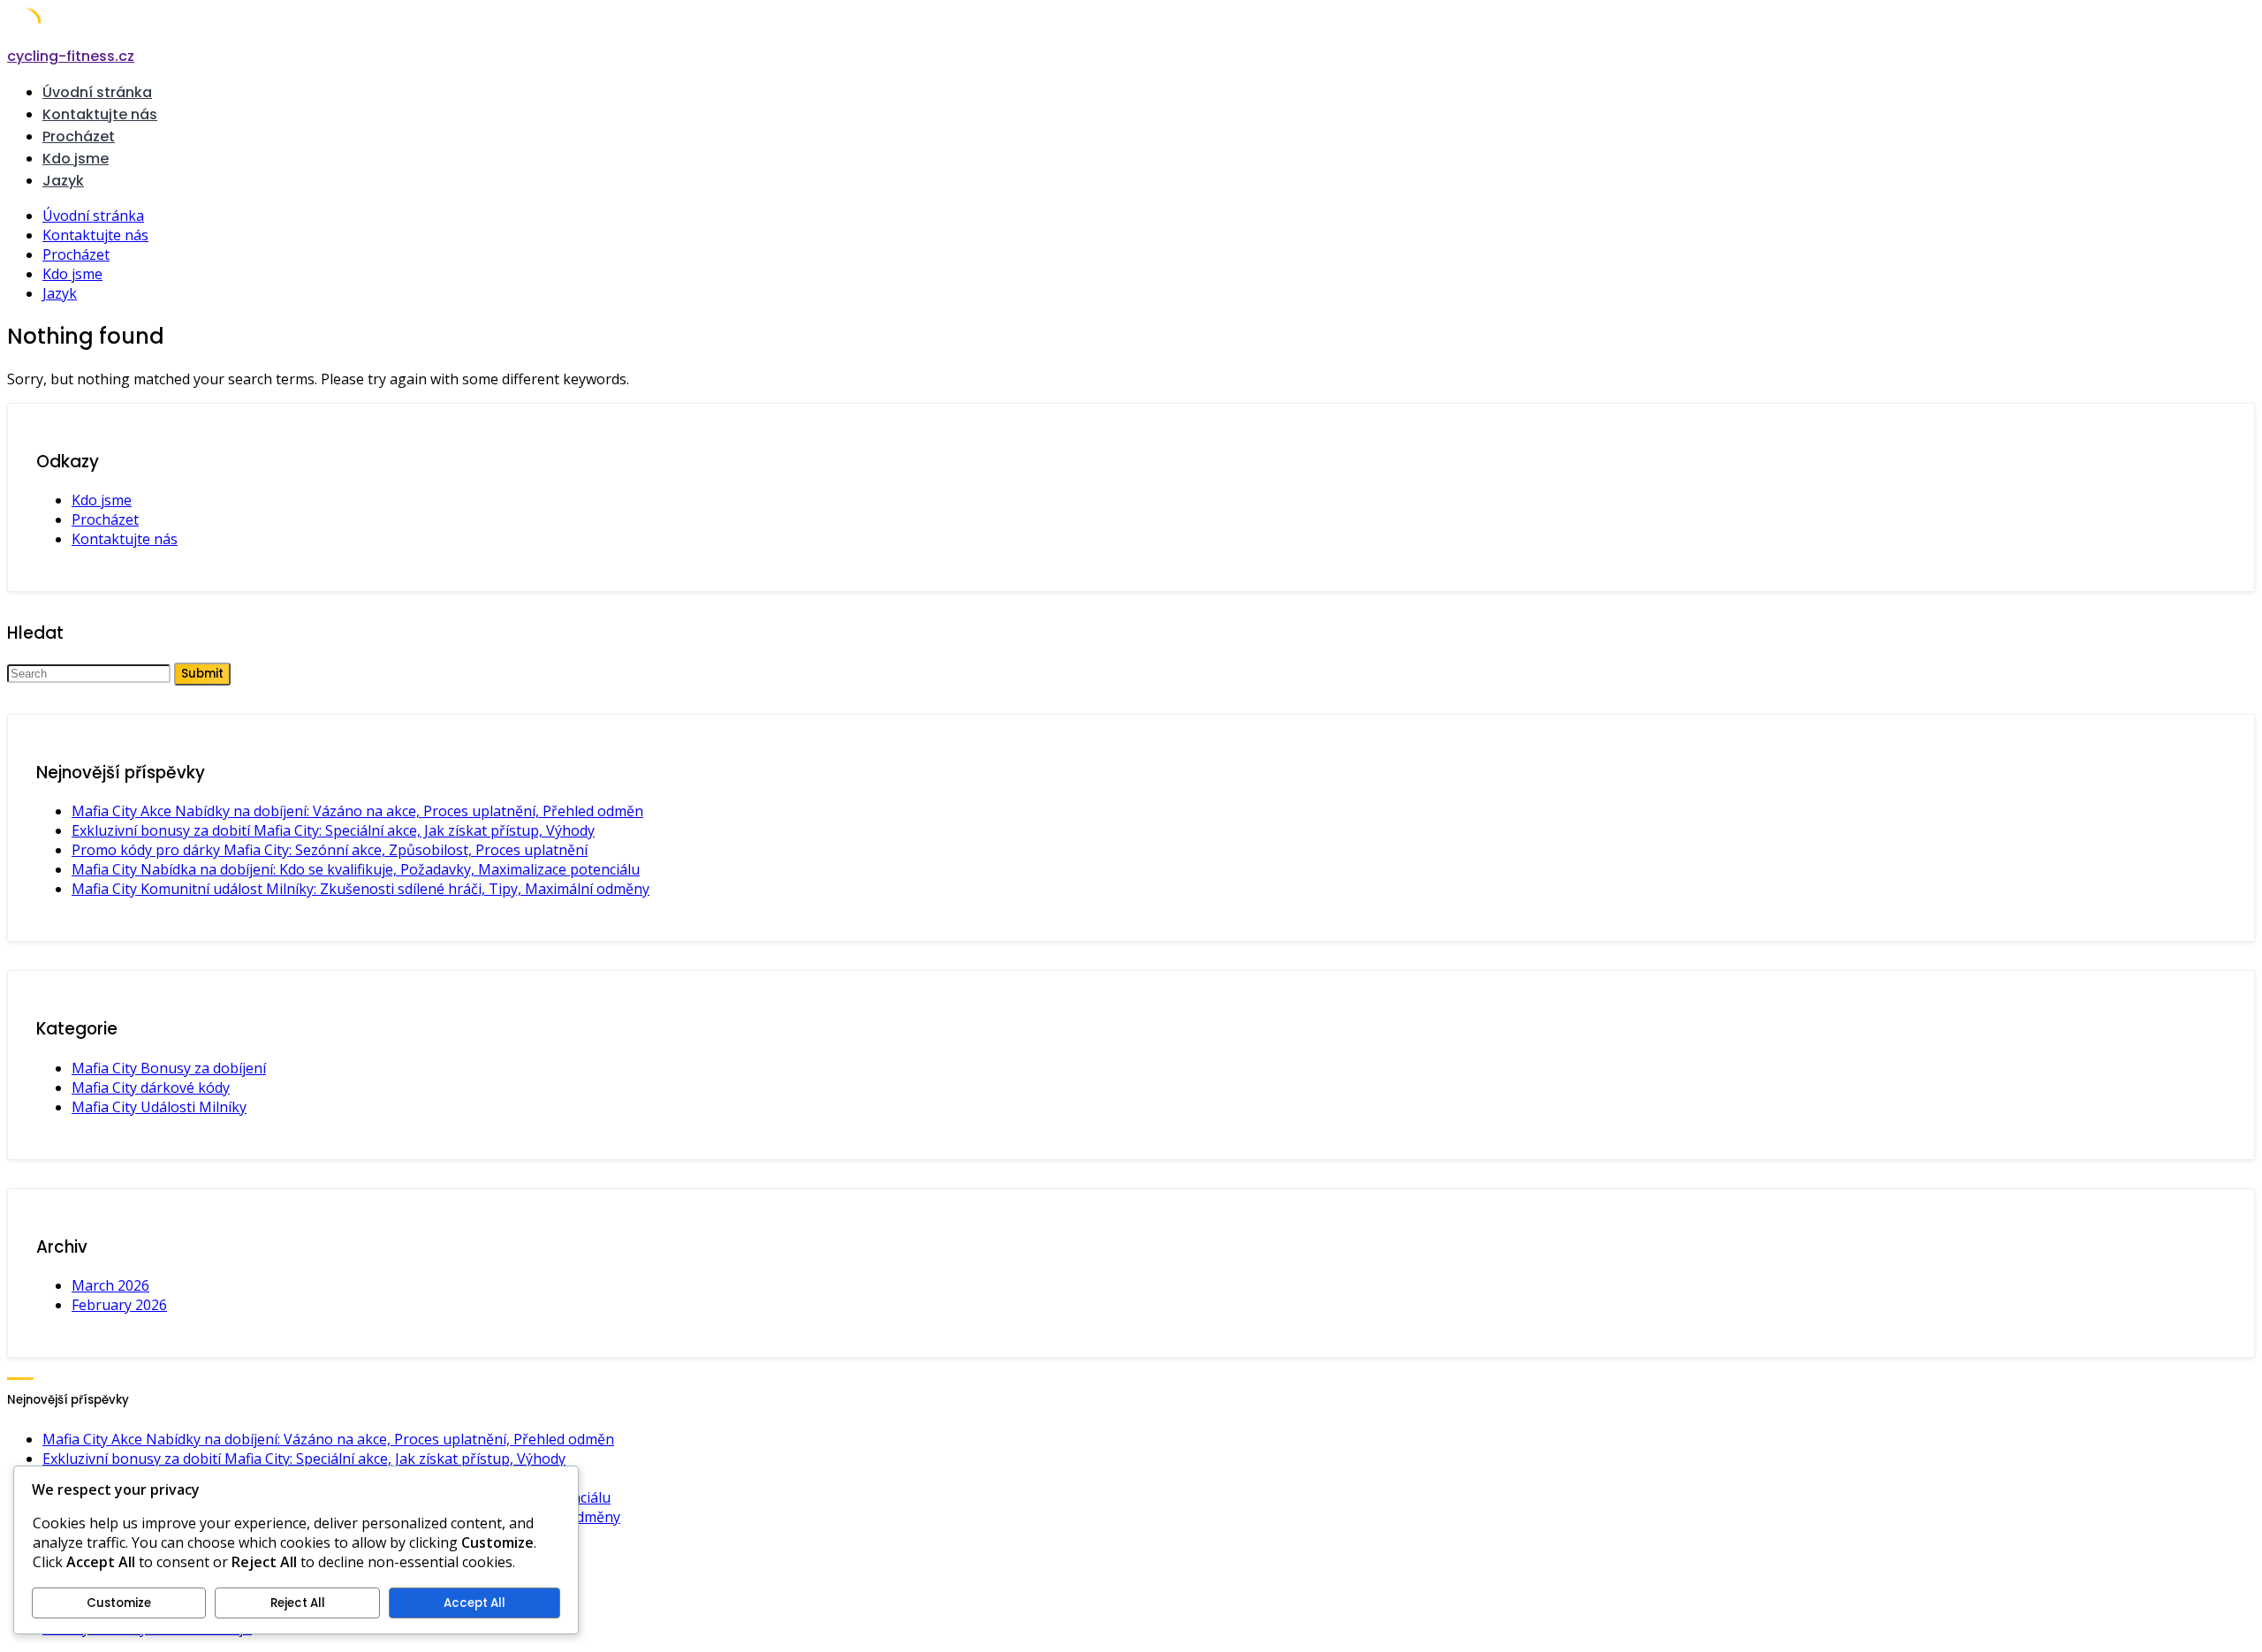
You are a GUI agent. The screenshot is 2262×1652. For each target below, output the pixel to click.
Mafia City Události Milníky (159, 1107)
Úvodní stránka (97, 92)
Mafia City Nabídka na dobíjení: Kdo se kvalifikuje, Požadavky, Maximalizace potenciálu (356, 869)
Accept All (474, 1603)
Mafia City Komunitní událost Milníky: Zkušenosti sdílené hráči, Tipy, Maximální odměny (361, 889)
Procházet (79, 136)
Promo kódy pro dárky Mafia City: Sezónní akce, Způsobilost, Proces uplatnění (330, 850)
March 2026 (110, 1285)
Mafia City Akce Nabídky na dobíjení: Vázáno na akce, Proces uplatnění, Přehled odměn (357, 811)
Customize (119, 1603)
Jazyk (63, 181)
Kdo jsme (76, 159)
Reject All (298, 1603)
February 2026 (119, 1305)
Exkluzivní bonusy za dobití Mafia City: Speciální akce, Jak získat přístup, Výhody (333, 830)
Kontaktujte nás (100, 114)
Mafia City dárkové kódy (151, 1087)
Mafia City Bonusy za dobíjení (169, 1068)
